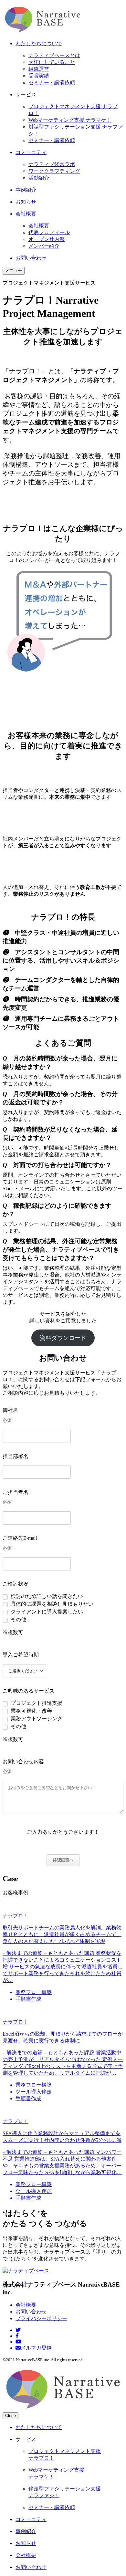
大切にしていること (52, 62)
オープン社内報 (47, 239)
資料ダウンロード (63, 1338)
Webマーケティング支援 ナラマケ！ (70, 120)
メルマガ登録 (36, 2348)
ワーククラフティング (54, 171)
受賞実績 (39, 76)
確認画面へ (63, 1860)
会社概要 (39, 226)
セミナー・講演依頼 (52, 83)
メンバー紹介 (44, 246)
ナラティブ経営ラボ (52, 164)
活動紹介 (39, 178)
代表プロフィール (49, 232)
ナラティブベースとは (54, 55)
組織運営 (39, 69)
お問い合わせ (31, 2312)
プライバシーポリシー (41, 2318)
